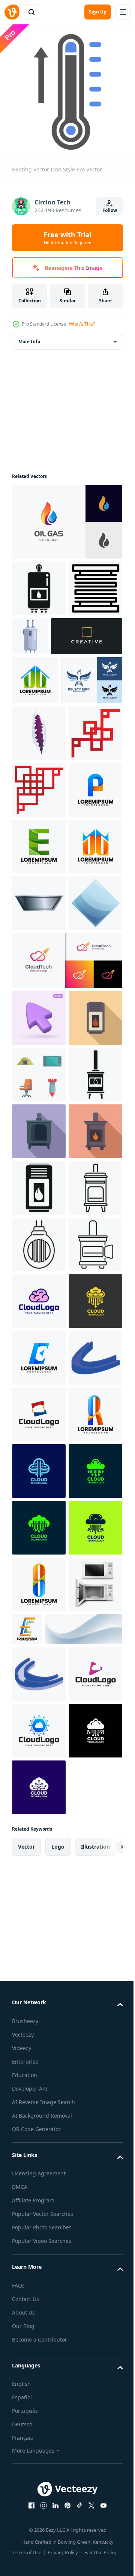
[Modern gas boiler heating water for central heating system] (39, 1401)
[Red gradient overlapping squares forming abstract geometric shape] (39, 890)
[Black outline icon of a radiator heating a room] (39, 639)
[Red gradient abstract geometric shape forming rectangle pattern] (39, 947)
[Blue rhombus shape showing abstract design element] (39, 1230)
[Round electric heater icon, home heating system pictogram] (39, 1798)
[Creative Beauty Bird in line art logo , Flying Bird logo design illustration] (43, 780)
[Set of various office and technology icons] (39, 1458)
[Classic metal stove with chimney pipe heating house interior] (39, 1571)
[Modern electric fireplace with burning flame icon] (39, 1685)
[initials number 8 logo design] (39, 2194)
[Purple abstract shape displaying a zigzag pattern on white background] (39, 833)
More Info (29, 336)
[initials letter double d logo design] (35, 731)
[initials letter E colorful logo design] (39, 2024)
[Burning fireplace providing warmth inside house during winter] (39, 1628)
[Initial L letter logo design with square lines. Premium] (48, 687)
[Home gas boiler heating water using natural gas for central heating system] (39, 583)
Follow (110, 210)
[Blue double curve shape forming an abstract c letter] (39, 2081)
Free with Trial (67, 238)
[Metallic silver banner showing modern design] (39, 1173)
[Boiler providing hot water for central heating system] (87, 631)
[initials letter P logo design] (39, 1003)
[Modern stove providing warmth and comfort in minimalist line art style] (39, 1741)
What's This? (82, 324)
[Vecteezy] (12, 12)
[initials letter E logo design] (39, 1060)
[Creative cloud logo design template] (39, 1911)
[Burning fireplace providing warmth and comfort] (39, 1515)
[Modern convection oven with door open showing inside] (39, 1854)
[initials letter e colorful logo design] (84, 2522)
